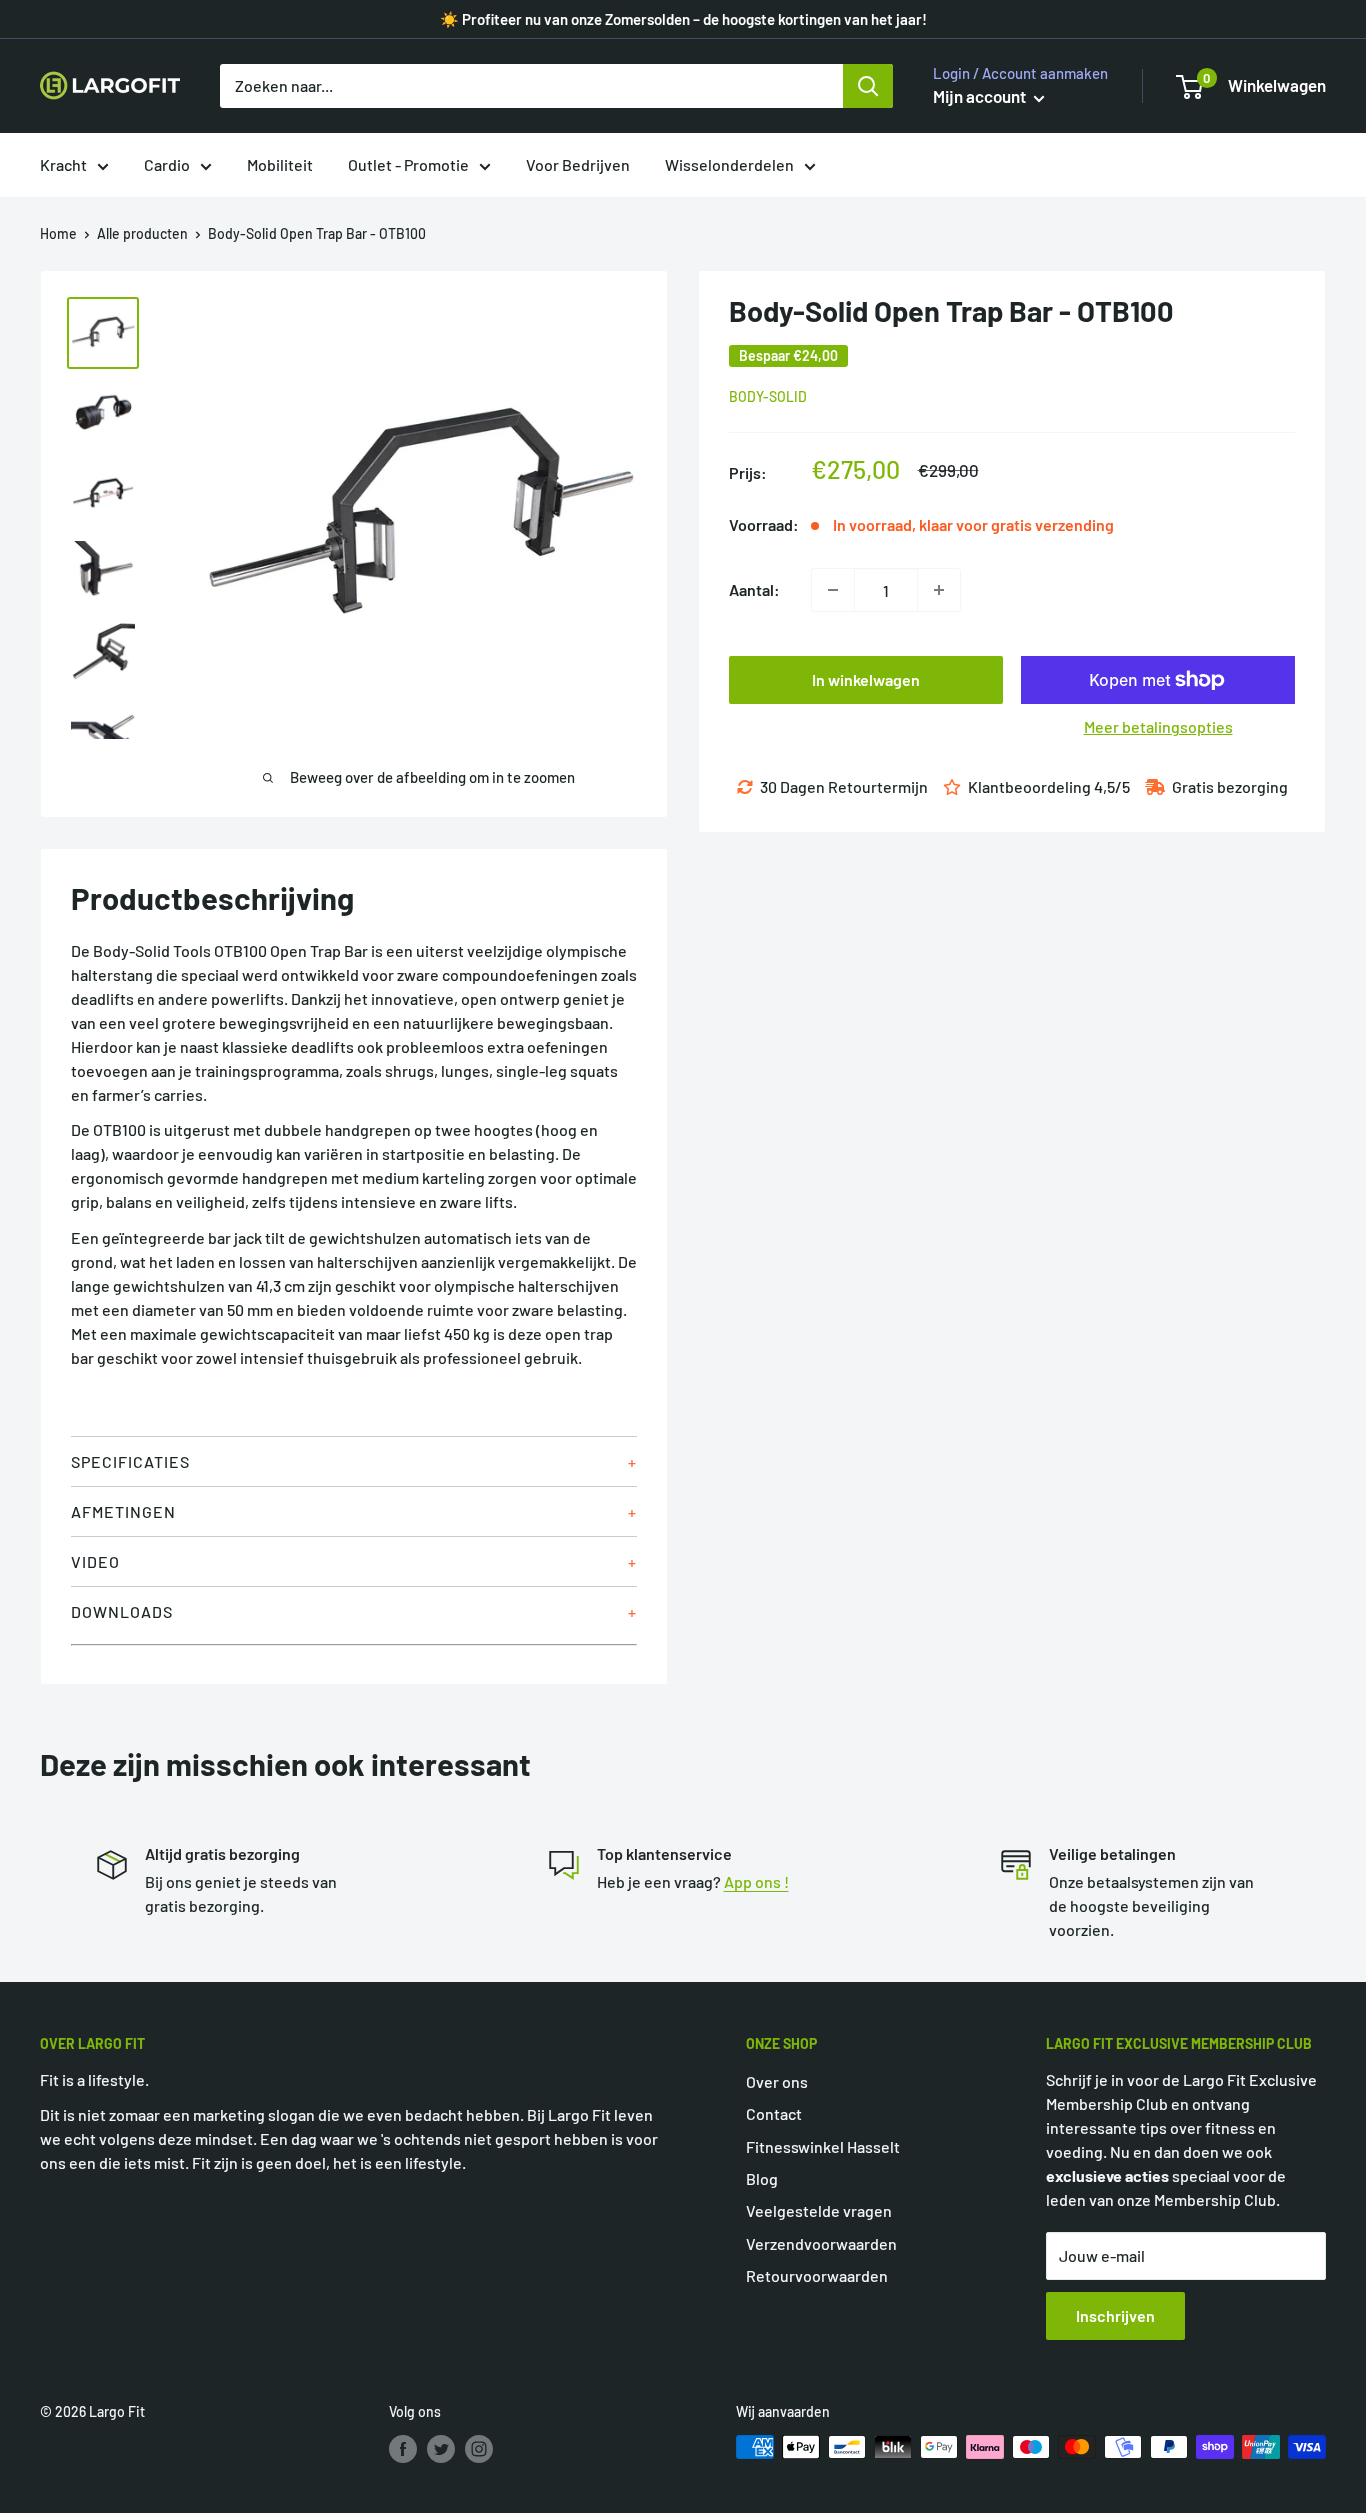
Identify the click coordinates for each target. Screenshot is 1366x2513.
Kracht (63, 164)
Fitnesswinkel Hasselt (823, 2146)
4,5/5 (1112, 786)
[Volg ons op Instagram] (479, 2449)
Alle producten (142, 233)
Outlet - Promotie (408, 164)
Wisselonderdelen (729, 164)
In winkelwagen (866, 679)
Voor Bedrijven (578, 164)
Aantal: (754, 589)
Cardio (167, 164)
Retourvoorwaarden (817, 2275)
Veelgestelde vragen (819, 2210)
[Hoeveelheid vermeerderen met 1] (939, 590)
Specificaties (130, 1461)
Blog (762, 2178)
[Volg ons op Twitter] (441, 2449)
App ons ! (756, 1881)
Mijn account (981, 96)
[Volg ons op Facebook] (403, 2449)
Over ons (777, 2081)
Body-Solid (768, 396)
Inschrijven (1115, 2315)
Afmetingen (123, 1511)
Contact (774, 2113)
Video (95, 1561)
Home (58, 233)
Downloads (122, 1611)
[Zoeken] (868, 86)
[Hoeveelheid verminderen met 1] (833, 590)
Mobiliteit (280, 164)
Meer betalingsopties (1158, 726)
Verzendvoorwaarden (821, 2243)
